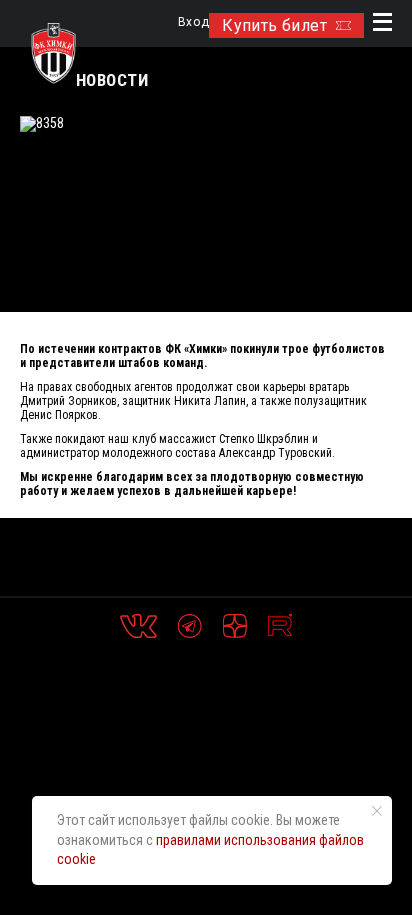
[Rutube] (280, 626)
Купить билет (274, 25)
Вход (193, 22)
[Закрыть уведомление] (377, 811)
